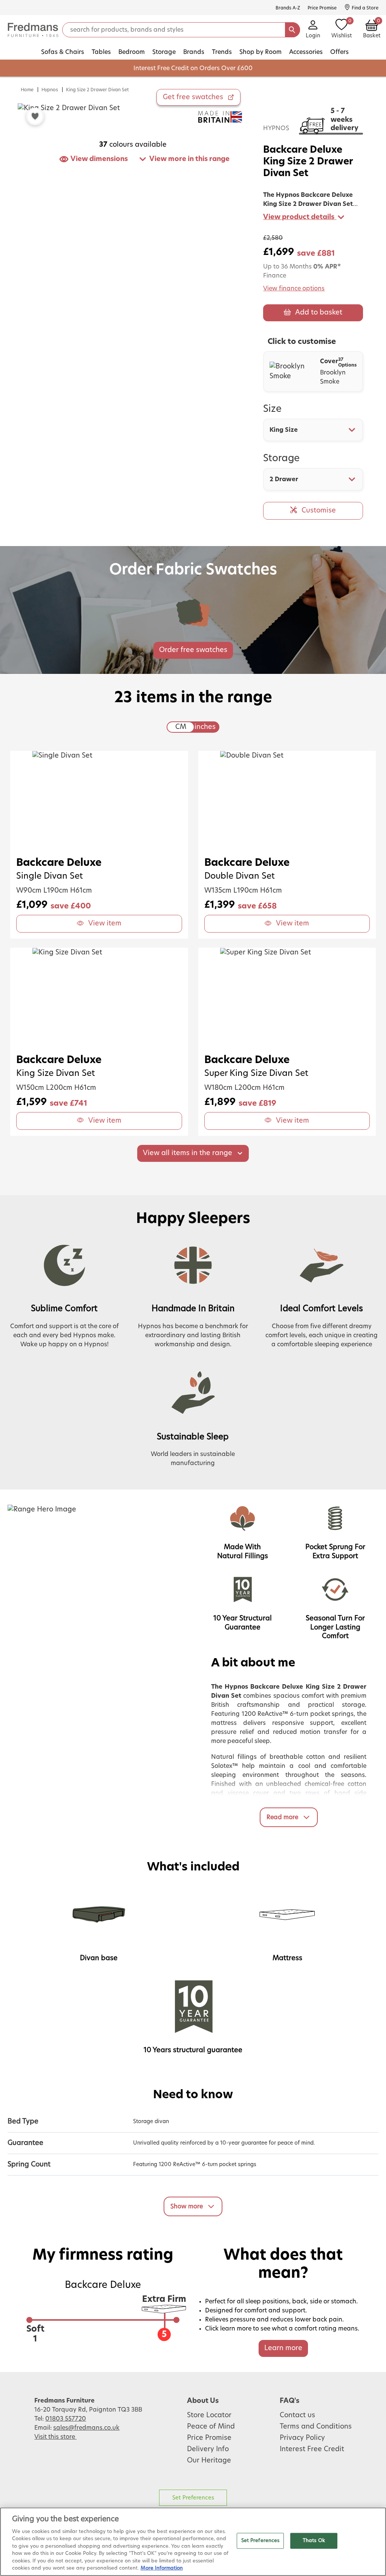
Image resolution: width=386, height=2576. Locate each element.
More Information (162, 2568)
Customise (319, 511)
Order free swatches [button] (193, 650)
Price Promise (209, 2438)
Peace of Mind (211, 2427)
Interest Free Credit (312, 2449)
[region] (193, 2542)
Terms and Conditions (316, 2427)
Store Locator (209, 2415)
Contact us (297, 2415)
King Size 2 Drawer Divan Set (97, 90)
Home (27, 90)
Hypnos (50, 90)
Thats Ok (314, 2541)
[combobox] (313, 430)
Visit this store (55, 2437)
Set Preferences (193, 2498)
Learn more (283, 2348)
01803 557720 (66, 2419)
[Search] (293, 30)
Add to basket (319, 313)
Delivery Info (208, 2449)
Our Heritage (209, 2461)
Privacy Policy (302, 2438)
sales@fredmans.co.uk (86, 2428)
